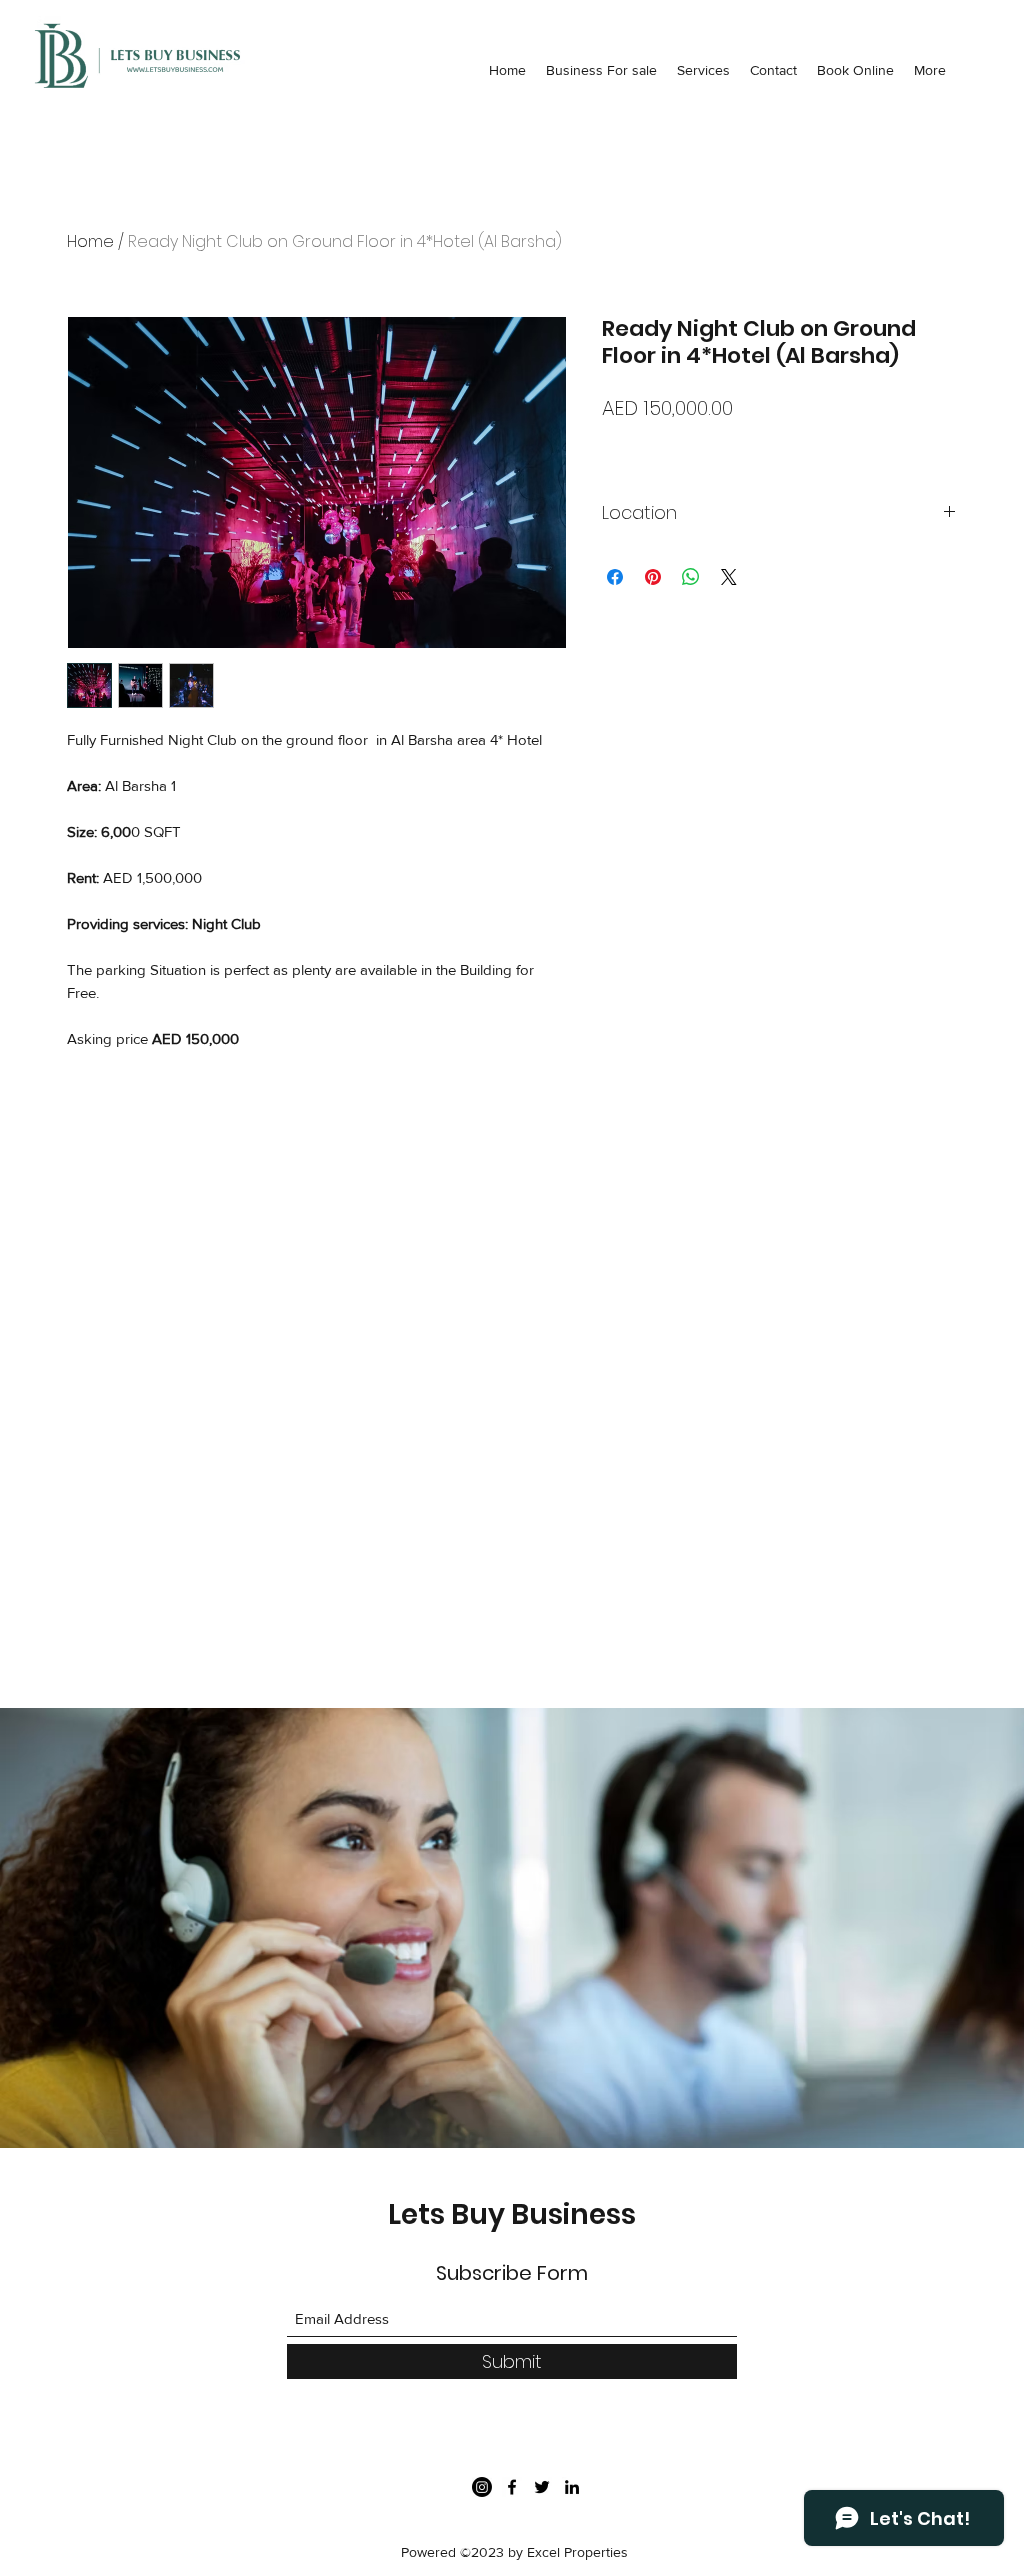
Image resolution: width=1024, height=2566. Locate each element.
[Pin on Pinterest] (653, 577)
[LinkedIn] (572, 2487)
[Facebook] (512, 2487)
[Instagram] (482, 2487)
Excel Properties (577, 2552)
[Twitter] (542, 2487)
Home (90, 241)
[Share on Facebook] (615, 577)
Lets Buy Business (512, 2214)
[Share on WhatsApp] (691, 577)
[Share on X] (729, 577)
